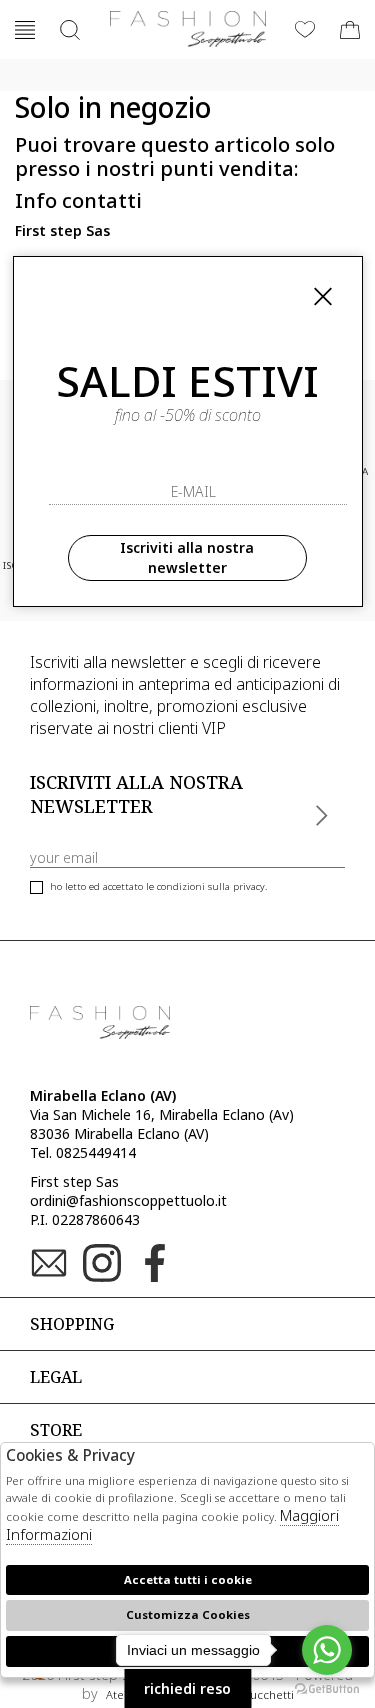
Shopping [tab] (72, 1324)
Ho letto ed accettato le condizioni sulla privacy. (158, 886)
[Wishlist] (305, 30)
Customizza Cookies (188, 1614)
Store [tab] (56, 1430)
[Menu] (25, 30)
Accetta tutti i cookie (188, 1579)
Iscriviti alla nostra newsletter (187, 557)
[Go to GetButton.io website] (327, 1688)
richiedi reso (187, 1688)
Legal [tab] (56, 1377)
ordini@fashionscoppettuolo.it (128, 1200)
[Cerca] (70, 30)
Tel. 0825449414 (83, 1152)
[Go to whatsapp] (327, 1650)
